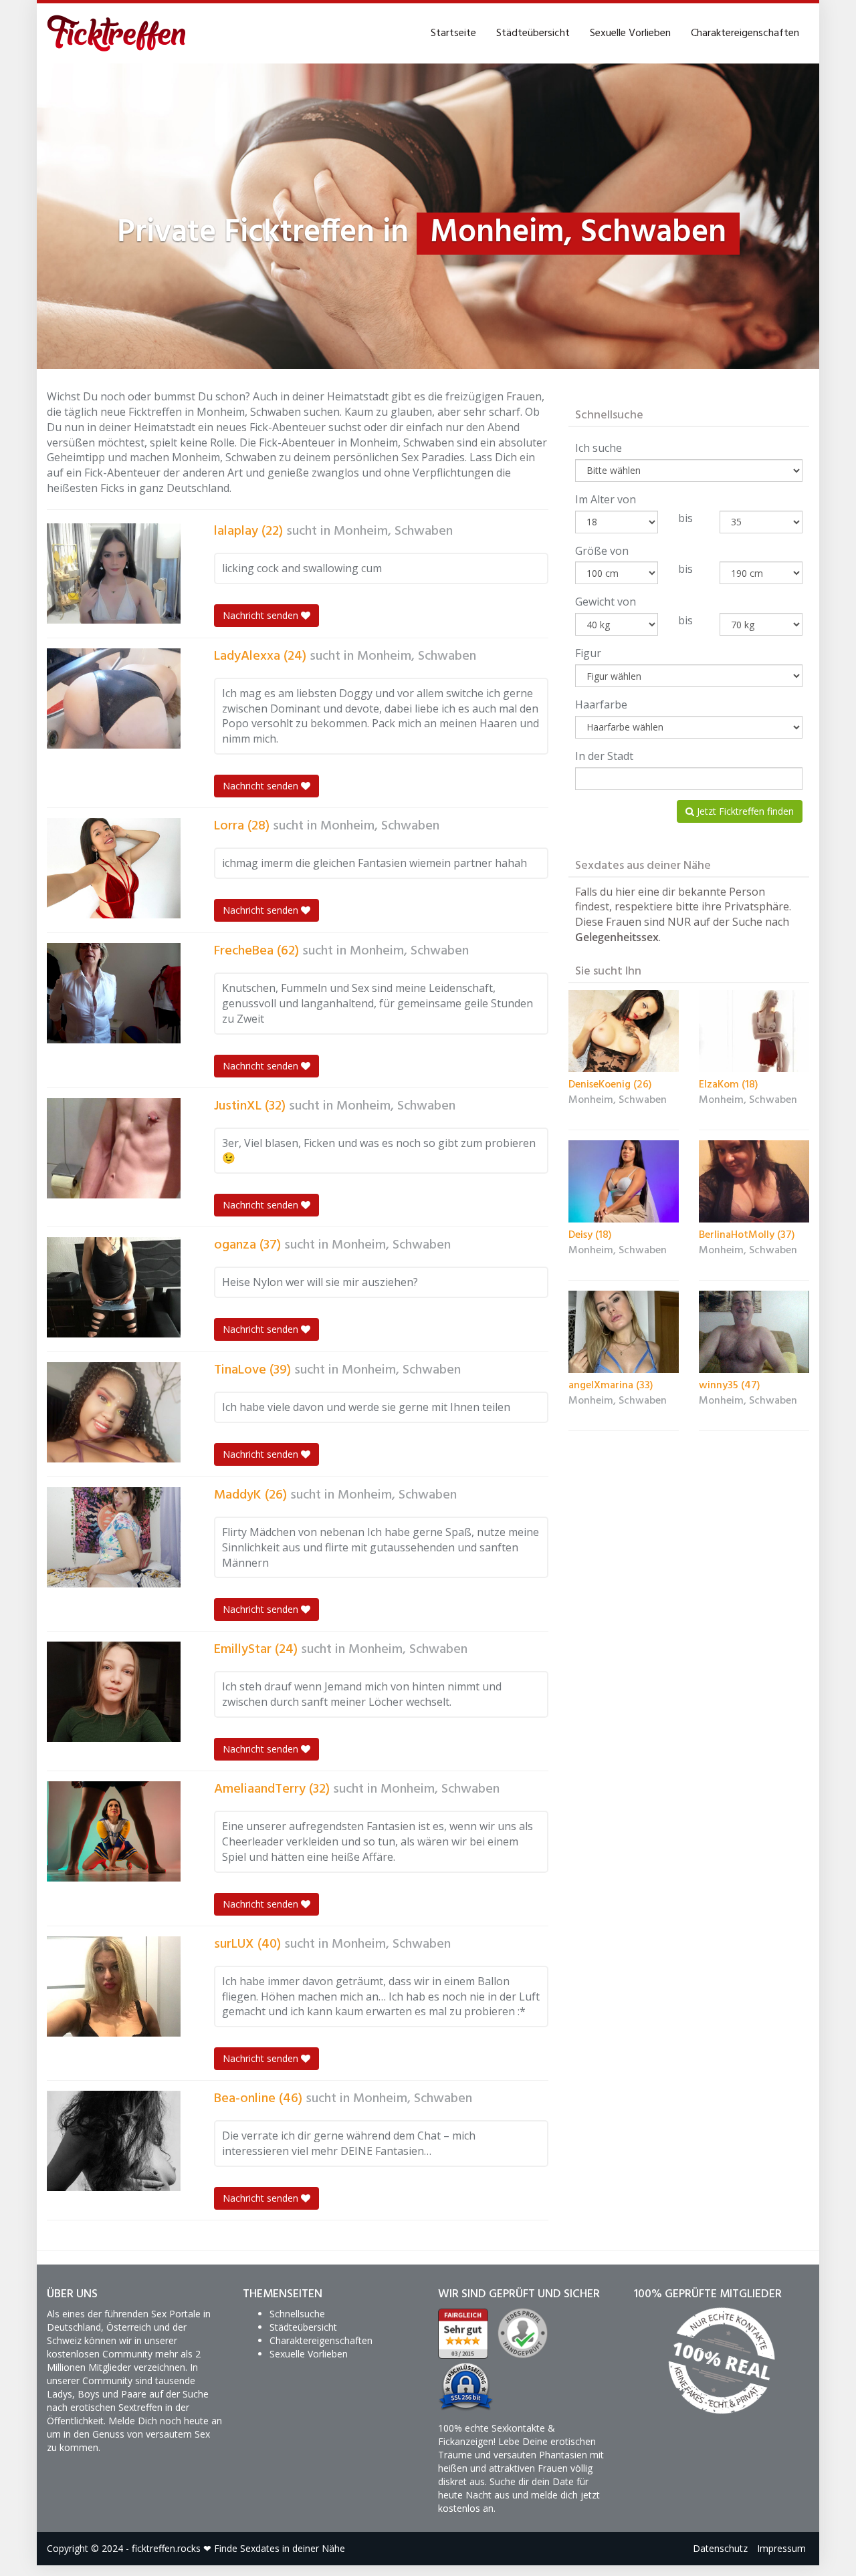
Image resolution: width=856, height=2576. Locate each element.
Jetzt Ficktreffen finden (744, 811)
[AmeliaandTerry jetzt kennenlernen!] (114, 1831)
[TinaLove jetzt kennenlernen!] (114, 1412)
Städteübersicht (533, 33)
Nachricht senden (262, 615)
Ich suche (599, 448)
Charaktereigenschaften (745, 33)
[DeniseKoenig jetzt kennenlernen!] (624, 1031)
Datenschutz (720, 2548)
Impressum (781, 2548)
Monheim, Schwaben (393, 531)
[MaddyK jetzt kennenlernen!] (114, 1537)
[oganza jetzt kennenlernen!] (114, 1287)
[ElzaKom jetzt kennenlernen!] (754, 1031)
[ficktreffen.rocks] (117, 33)
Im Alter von (606, 499)
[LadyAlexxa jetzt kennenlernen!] (114, 698)
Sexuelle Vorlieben (630, 33)
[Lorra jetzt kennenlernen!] (114, 868)
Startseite (453, 33)
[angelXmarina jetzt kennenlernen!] (624, 1332)
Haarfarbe (601, 704)
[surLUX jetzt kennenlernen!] (114, 1986)
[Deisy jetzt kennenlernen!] (624, 1182)
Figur (588, 653)
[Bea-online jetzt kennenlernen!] (114, 2141)
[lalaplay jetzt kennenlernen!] (114, 573)
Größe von (602, 551)
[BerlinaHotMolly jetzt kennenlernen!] (754, 1182)
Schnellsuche (297, 2314)
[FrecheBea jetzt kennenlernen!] (114, 993)
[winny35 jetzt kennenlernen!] (754, 1332)
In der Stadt (604, 756)
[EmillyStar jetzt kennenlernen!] (114, 1692)
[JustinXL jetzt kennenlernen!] (114, 1148)
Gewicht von (606, 602)
